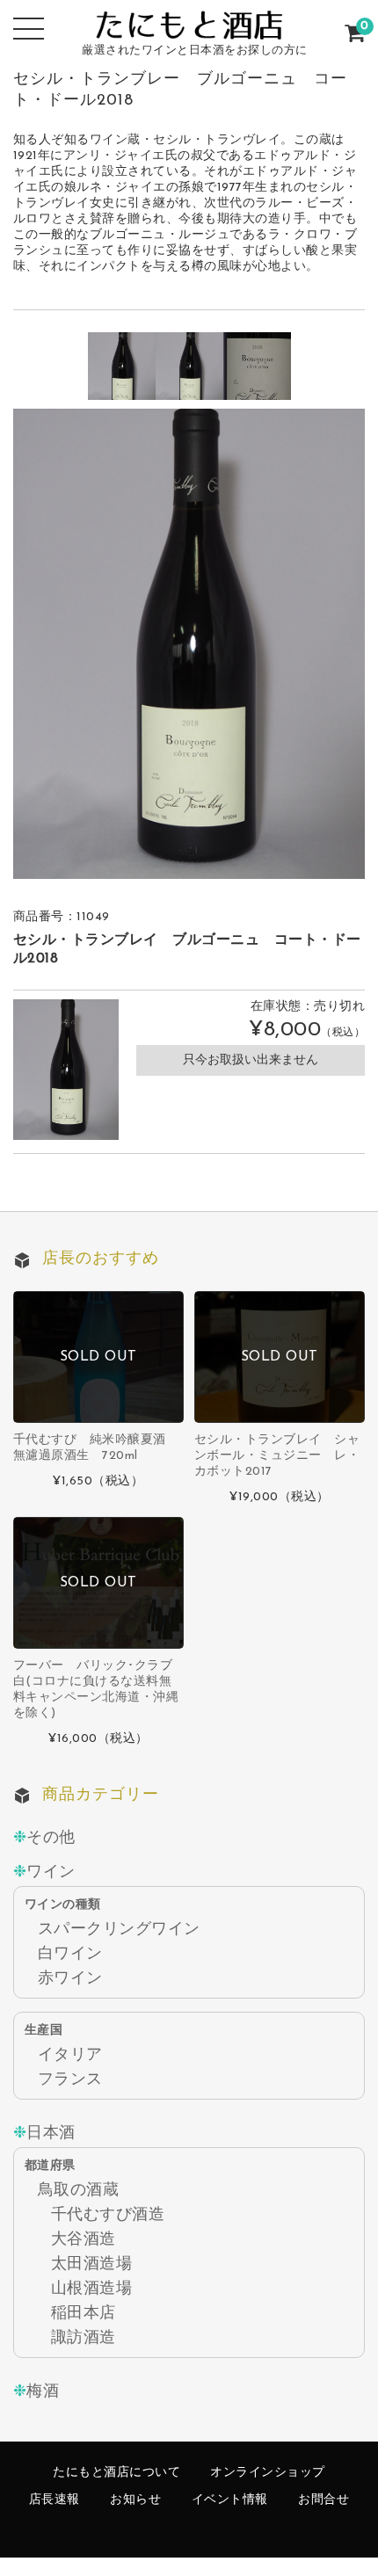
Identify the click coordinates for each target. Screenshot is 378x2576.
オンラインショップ (268, 2473)
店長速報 (55, 2500)
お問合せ (323, 2500)
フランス (70, 2080)
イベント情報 (230, 2500)
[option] (122, 366)
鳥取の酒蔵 (79, 2191)
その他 (51, 1838)
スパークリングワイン (119, 1930)
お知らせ (135, 2500)
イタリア (70, 2055)
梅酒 (43, 2392)
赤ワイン (70, 1979)
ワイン (51, 1872)
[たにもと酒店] (189, 22)
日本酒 (51, 2133)
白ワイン (70, 1954)
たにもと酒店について (116, 2473)
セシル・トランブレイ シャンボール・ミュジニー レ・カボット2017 (277, 1456)
